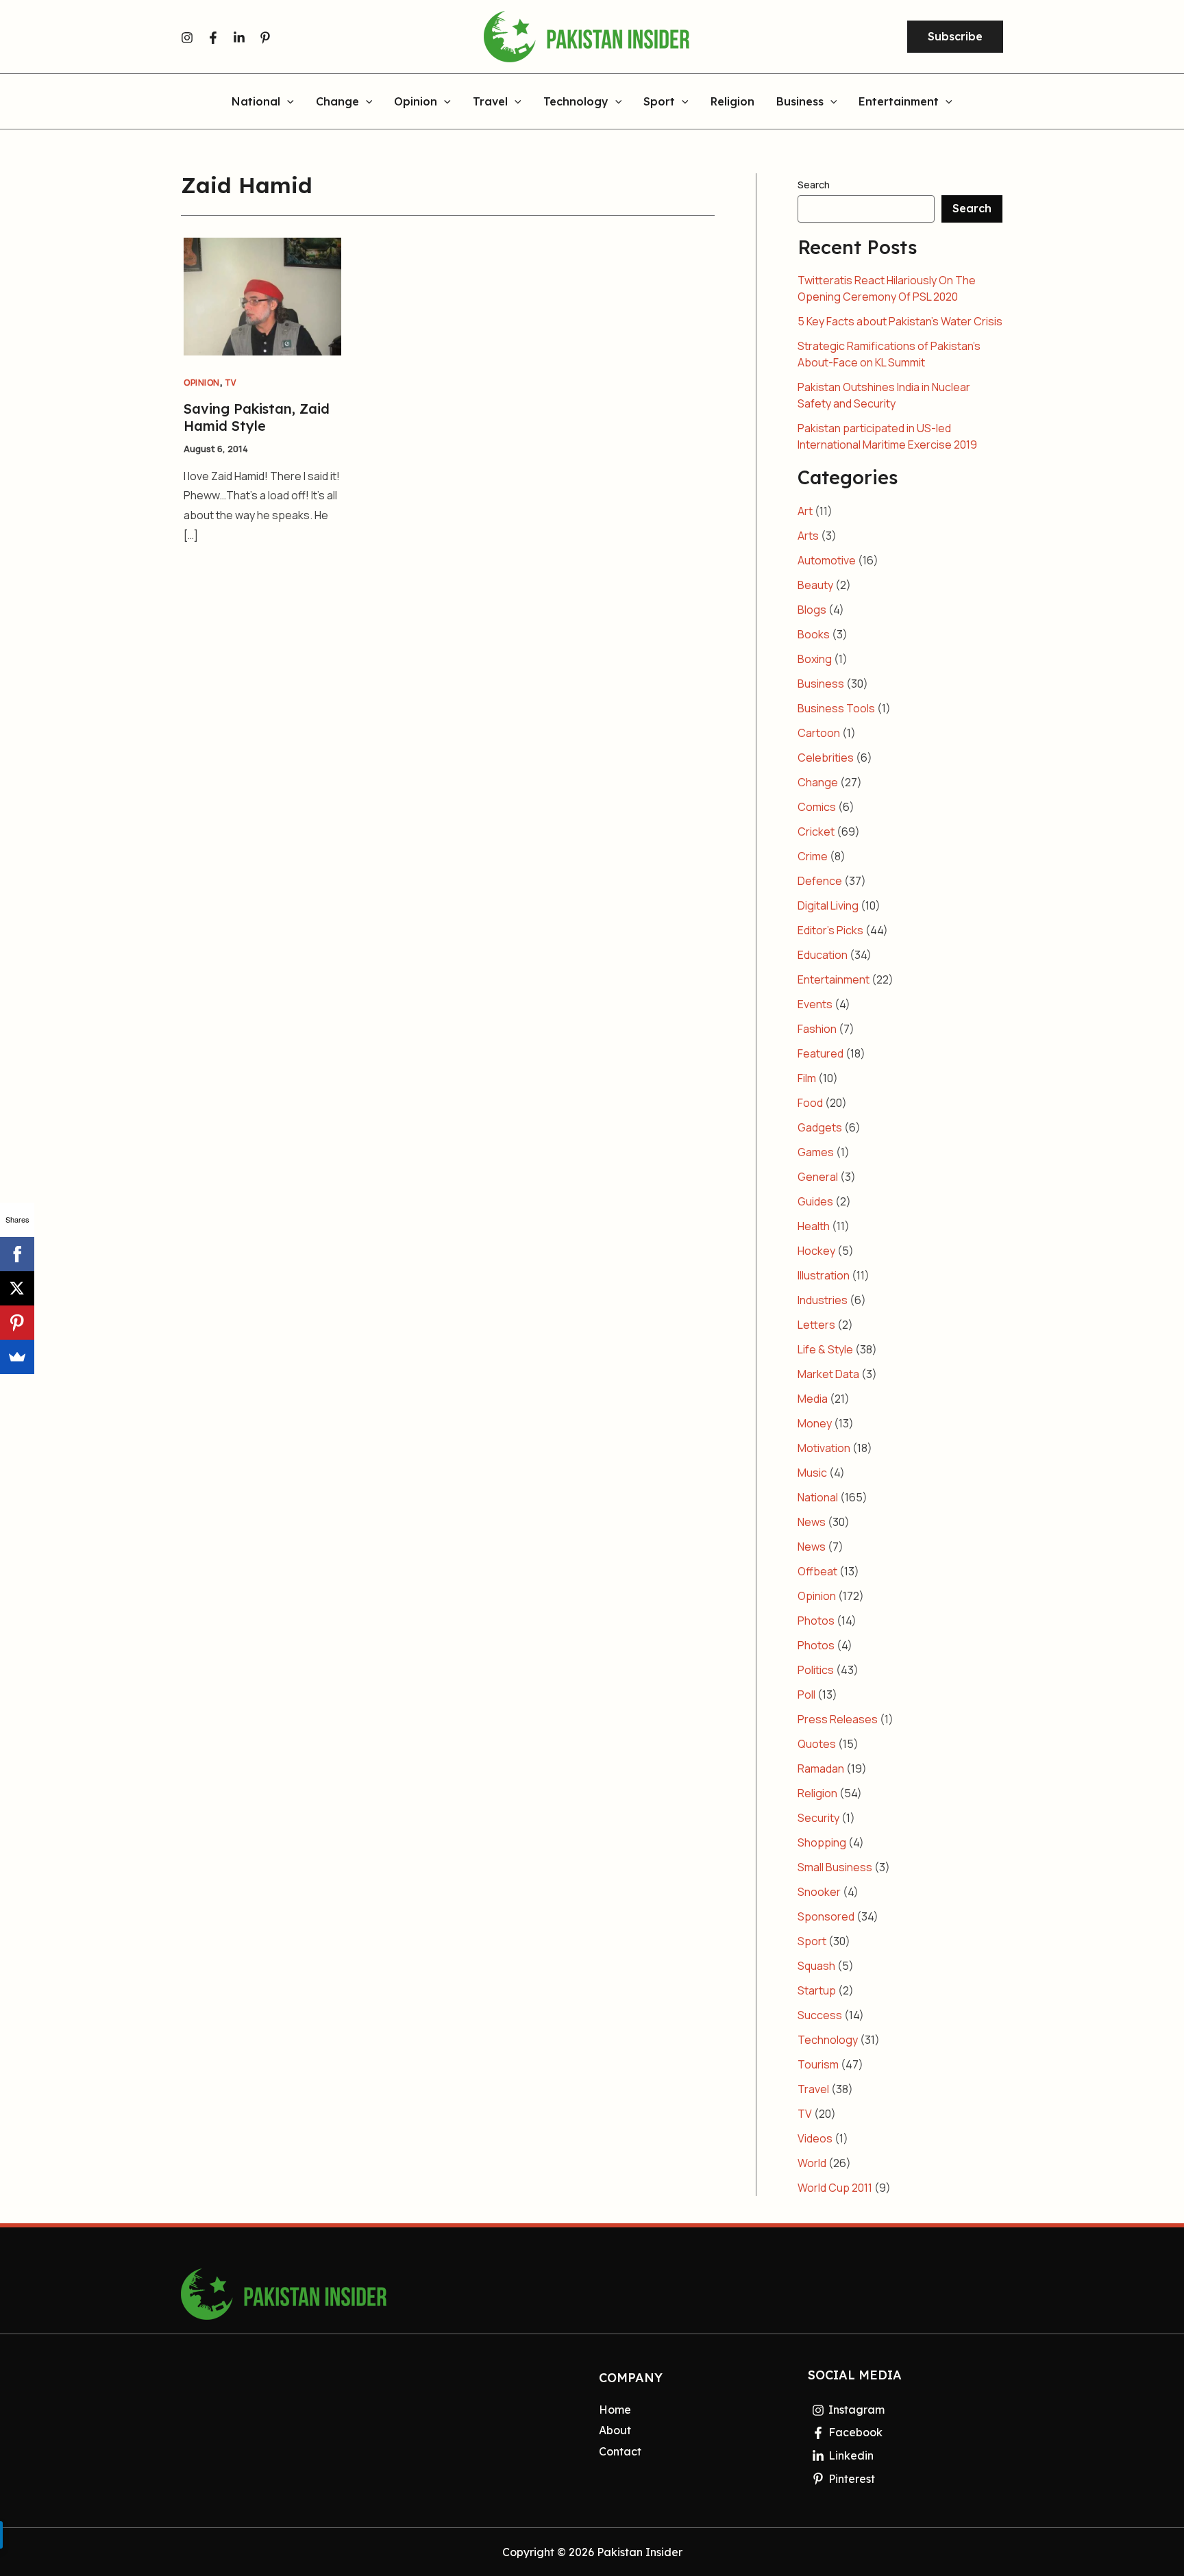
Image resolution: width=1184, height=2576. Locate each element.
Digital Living (828, 905)
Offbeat (817, 1571)
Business (800, 102)
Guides (815, 1201)
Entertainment (899, 102)
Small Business (835, 1867)
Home (615, 2410)
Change (337, 102)
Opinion (416, 102)
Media (813, 1399)
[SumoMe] (17, 1357)
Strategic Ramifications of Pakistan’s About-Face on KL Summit (889, 354)
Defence (820, 881)
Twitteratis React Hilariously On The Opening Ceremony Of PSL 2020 (887, 288)
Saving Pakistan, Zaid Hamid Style (257, 417)
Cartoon (819, 733)
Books (814, 634)
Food (810, 1103)
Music (812, 1473)
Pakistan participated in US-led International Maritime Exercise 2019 (887, 436)
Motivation (824, 1448)
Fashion (817, 1029)
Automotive (827, 560)
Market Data (828, 1374)
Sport (659, 102)
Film (807, 1078)
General (818, 1177)
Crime (813, 856)
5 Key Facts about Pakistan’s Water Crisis (900, 321)
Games (816, 1152)
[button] (955, 37)
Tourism (818, 2064)
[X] (17, 1288)
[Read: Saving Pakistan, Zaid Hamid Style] (262, 295)
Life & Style (825, 1349)
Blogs (812, 610)
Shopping (822, 1842)
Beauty (815, 585)
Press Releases (838, 1719)
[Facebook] (213, 38)
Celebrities (826, 758)
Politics (816, 1670)
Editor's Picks (830, 930)
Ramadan (821, 1768)
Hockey (816, 1251)
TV (231, 383)
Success (820, 2015)
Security (818, 1818)
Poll (806, 1695)
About (615, 2430)
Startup (817, 1990)
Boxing (815, 659)
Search (814, 185)
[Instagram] (187, 38)
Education (823, 955)
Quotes (817, 1744)
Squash (816, 1966)
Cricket (816, 831)
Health (814, 1226)
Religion (732, 102)
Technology (576, 102)
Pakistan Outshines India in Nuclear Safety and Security (884, 395)
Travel (490, 102)
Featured (821, 1053)
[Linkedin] (239, 38)
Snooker (819, 1892)
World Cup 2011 (835, 2188)
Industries (823, 1300)
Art (805, 511)
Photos (816, 1621)
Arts (808, 536)
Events (815, 1004)
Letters (816, 1325)
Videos (815, 2138)
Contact (620, 2451)
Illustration (824, 1275)
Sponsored (826, 1916)
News (812, 1522)
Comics (817, 807)
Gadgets (820, 1127)
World (812, 2163)
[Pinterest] (265, 38)
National (256, 102)
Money (815, 1423)
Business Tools (836, 708)
